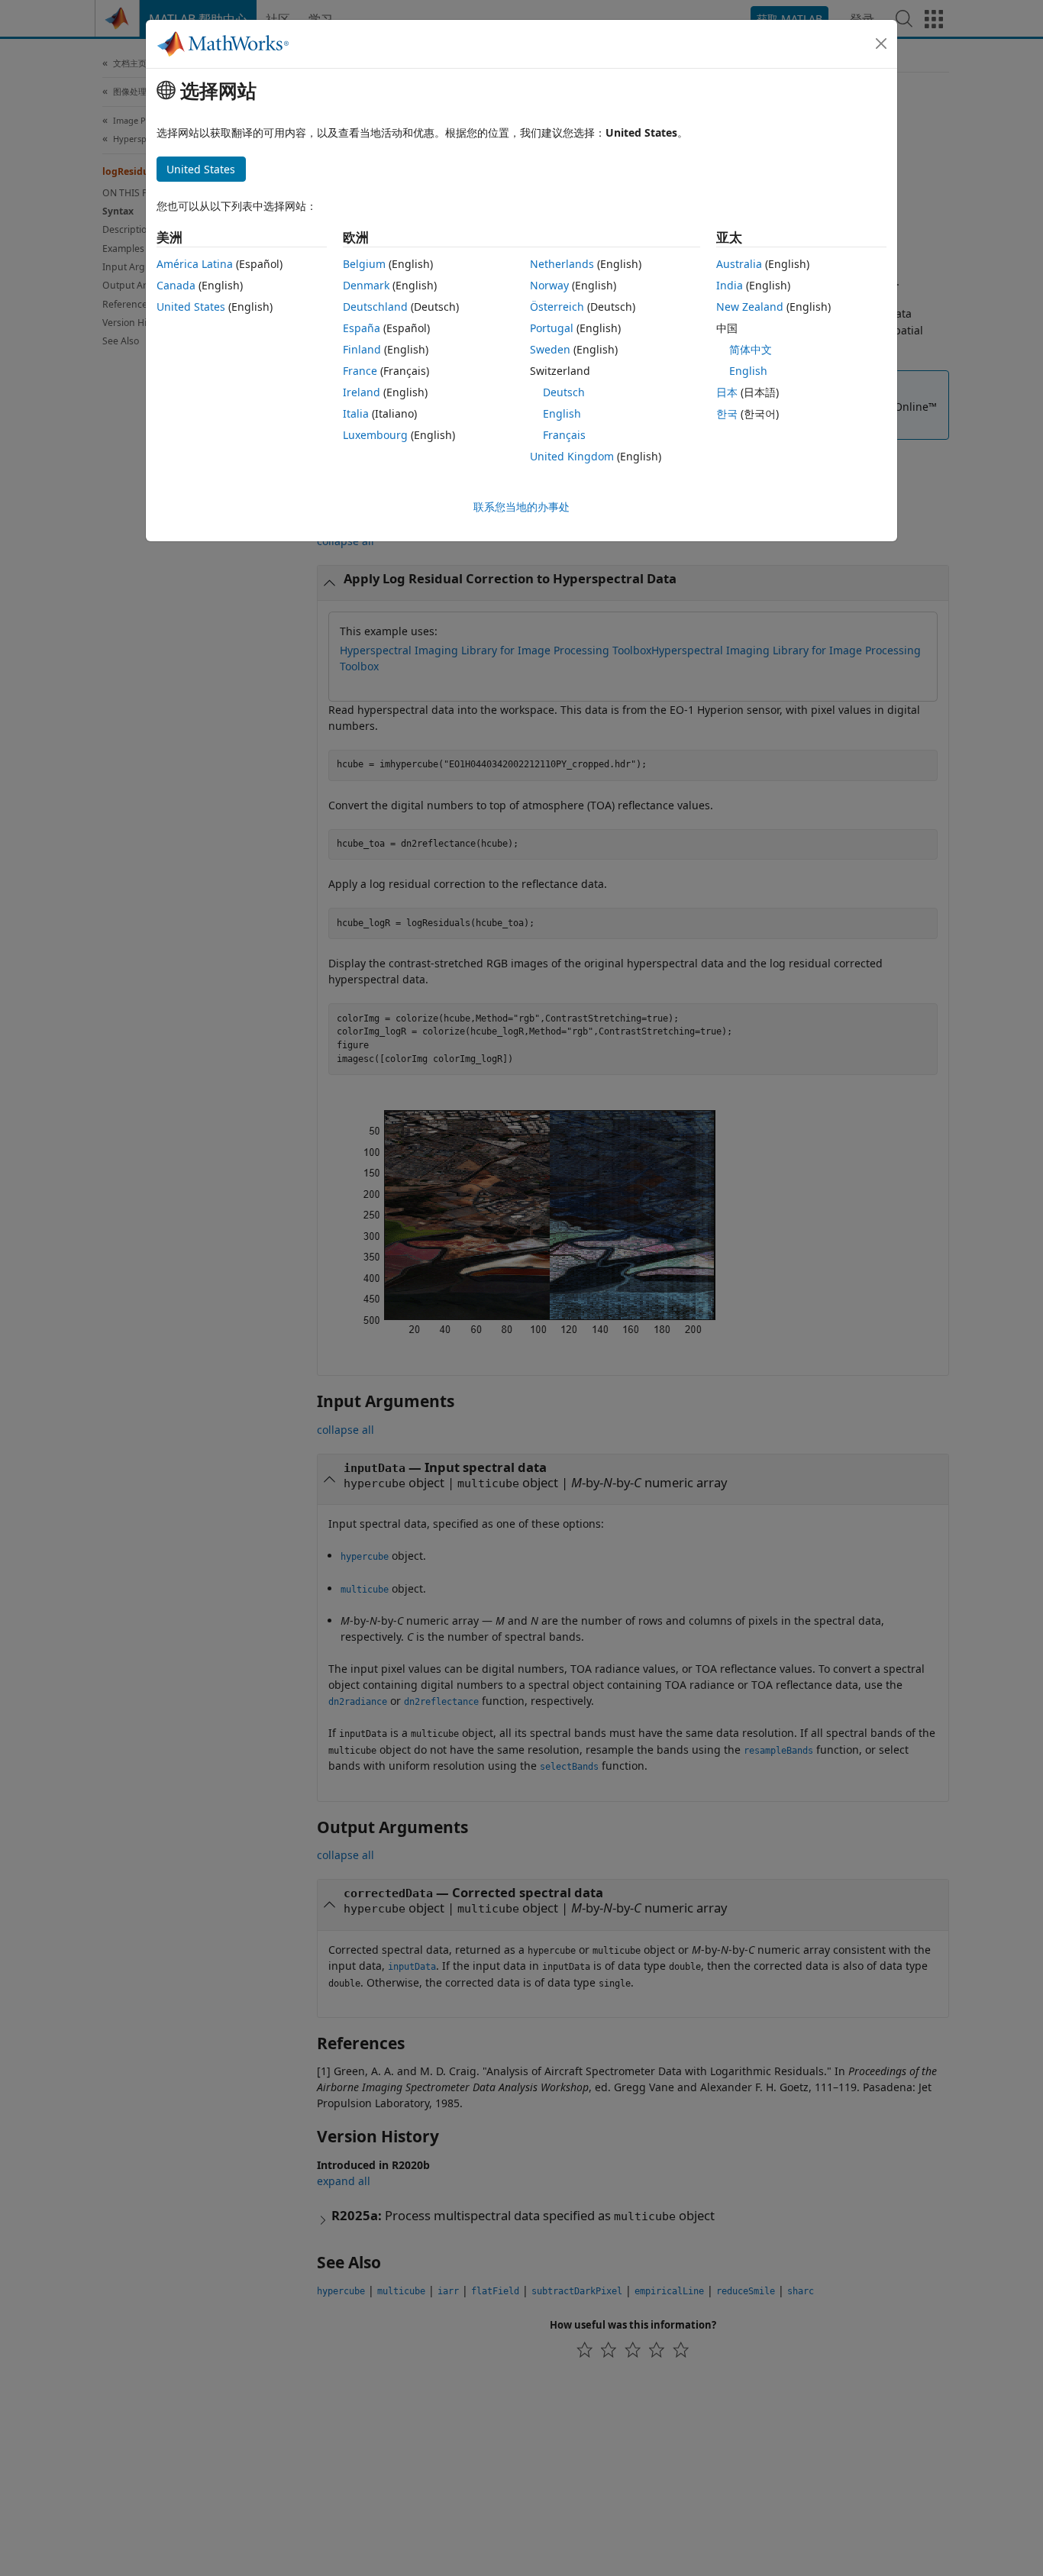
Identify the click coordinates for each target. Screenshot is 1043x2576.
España (362, 328)
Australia (739, 264)
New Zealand (750, 307)
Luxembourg (375, 435)
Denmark (366, 285)
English (562, 413)
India (730, 285)
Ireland (362, 392)
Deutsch (564, 392)
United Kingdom (572, 456)
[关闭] (881, 44)
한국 (727, 413)
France (360, 371)
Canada (176, 285)
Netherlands (562, 264)
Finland (362, 349)
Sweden (550, 349)
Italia (356, 413)
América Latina (195, 264)
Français (564, 435)
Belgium (364, 264)
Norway (549, 285)
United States (191, 307)
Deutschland (375, 307)
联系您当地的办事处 (521, 507)
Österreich (557, 307)
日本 (727, 392)
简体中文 (751, 349)
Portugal (552, 328)
